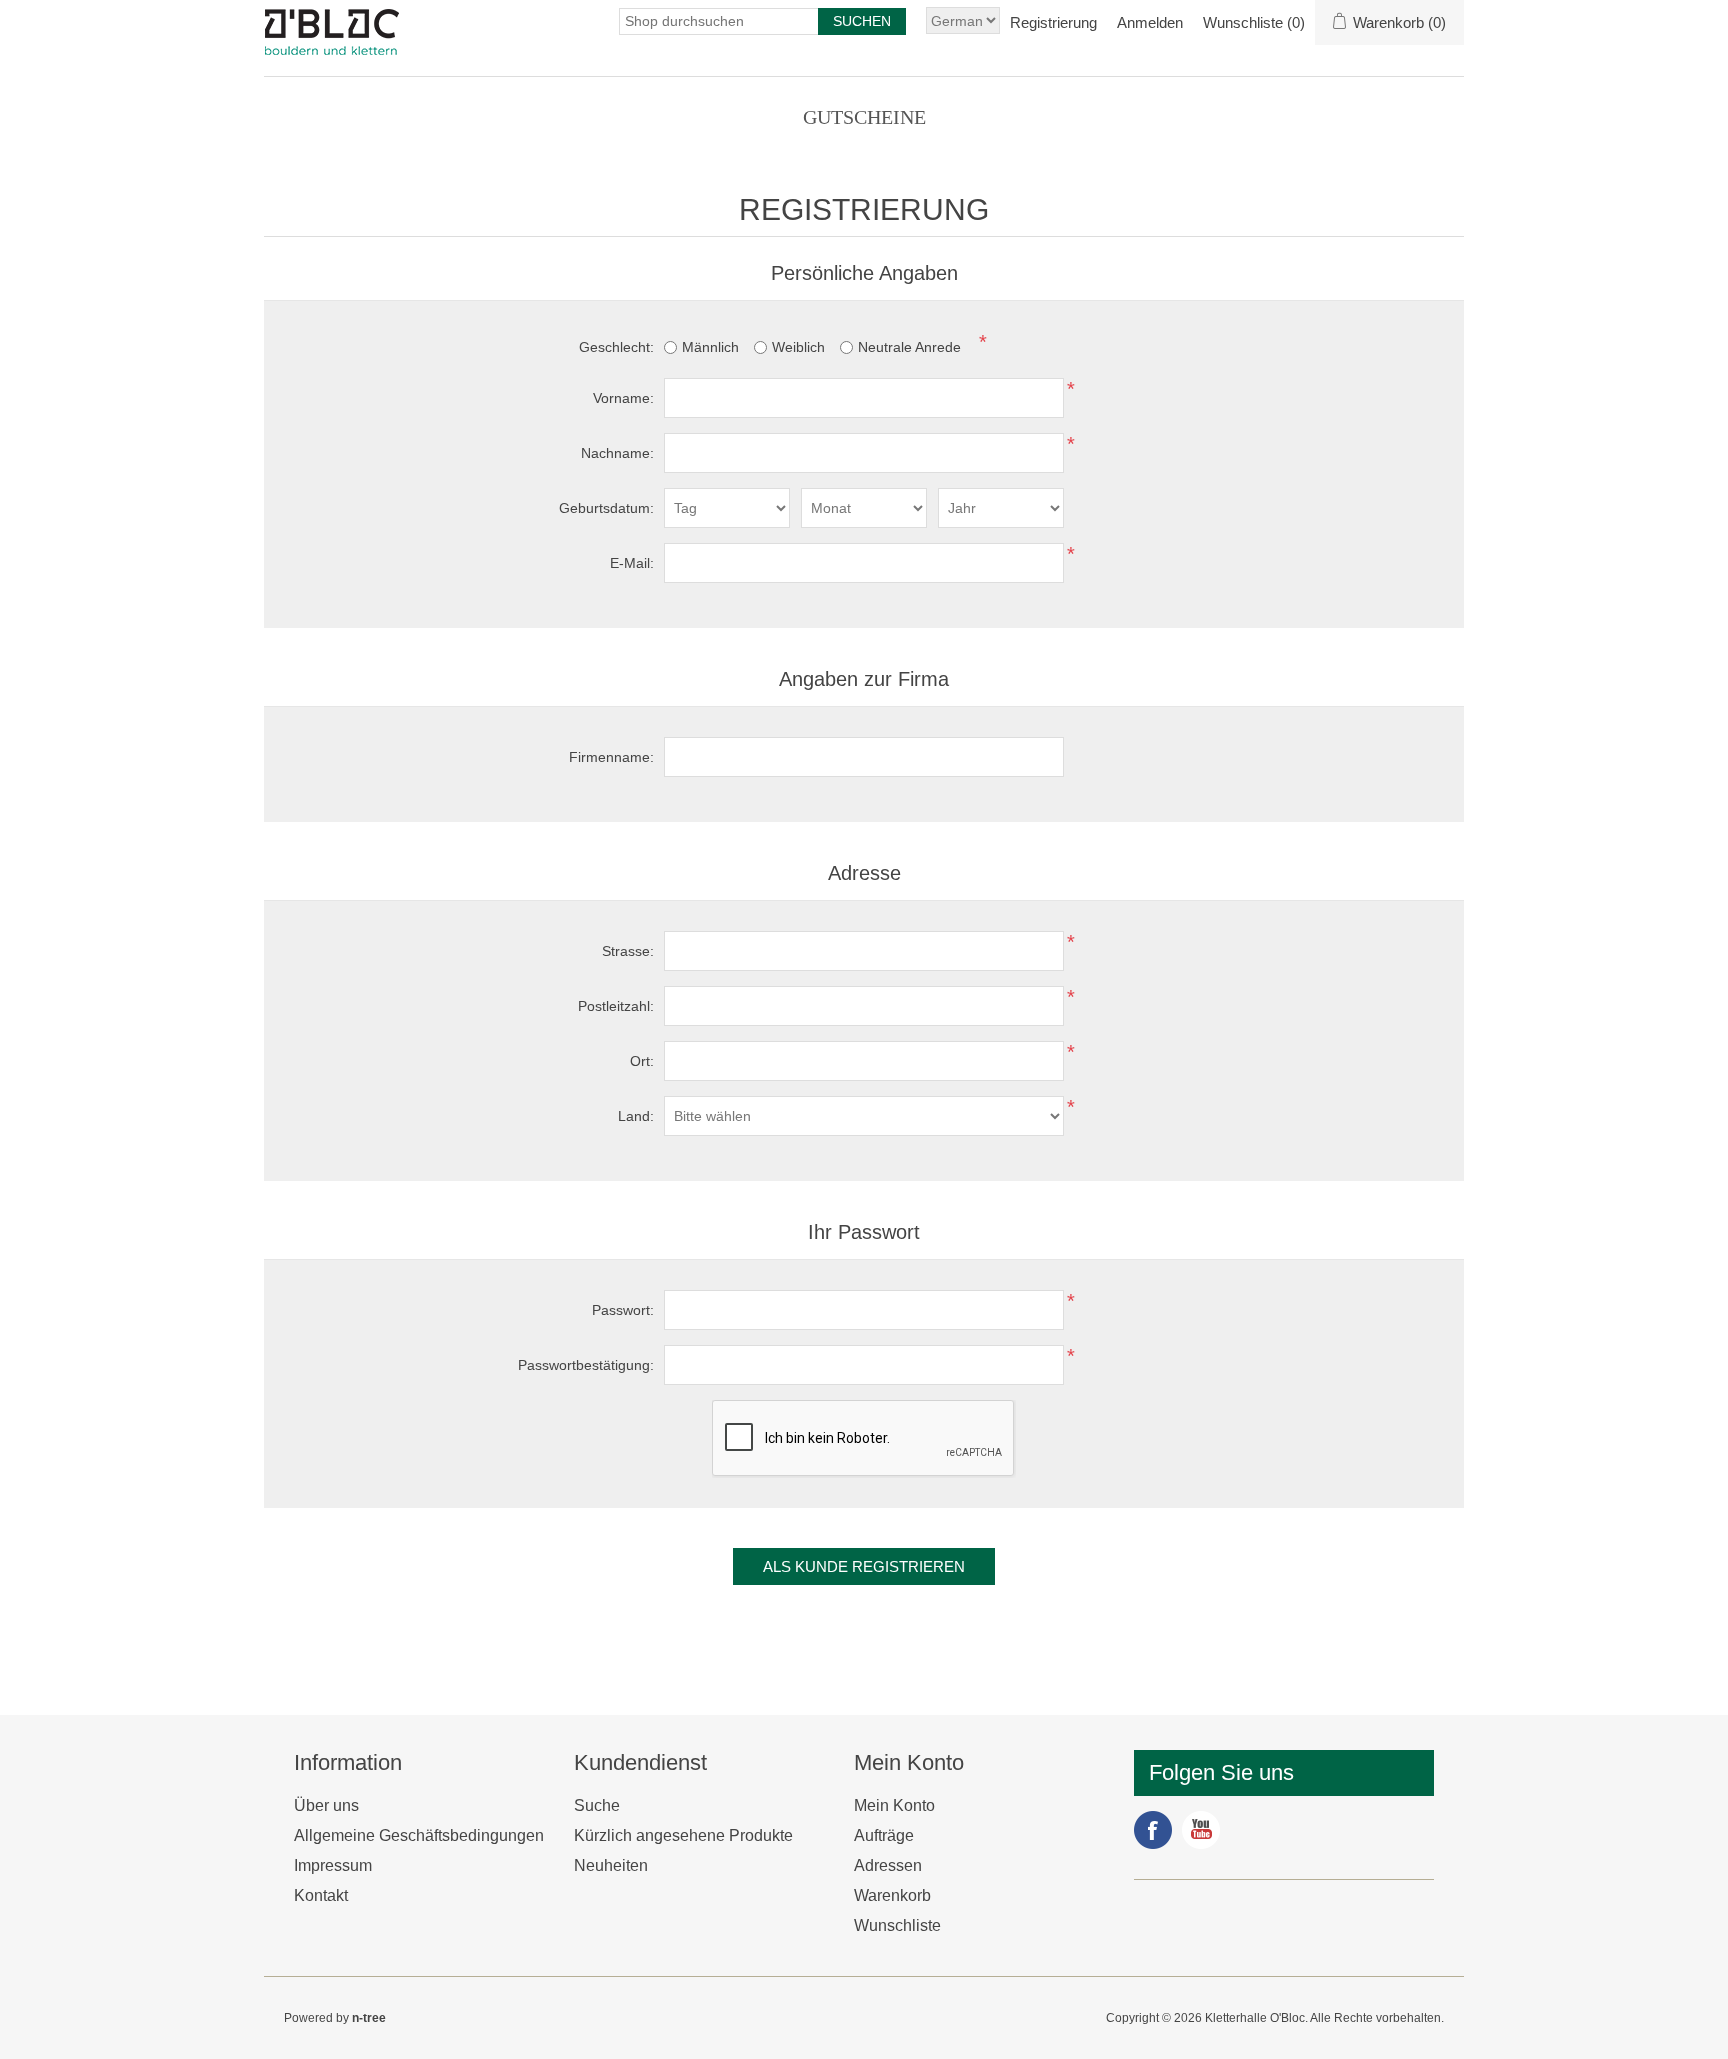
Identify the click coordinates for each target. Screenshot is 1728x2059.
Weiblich (798, 347)
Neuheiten (611, 1865)
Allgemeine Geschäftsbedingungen (419, 1835)
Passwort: (623, 1310)
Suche (597, 1805)
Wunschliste (897, 1925)
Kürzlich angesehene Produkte (683, 1835)
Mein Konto (894, 1805)
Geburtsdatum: (606, 508)
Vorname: (623, 398)
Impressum (333, 1865)
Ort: (642, 1061)
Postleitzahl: (616, 1006)
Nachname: (617, 453)
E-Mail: (632, 563)
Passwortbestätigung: (586, 1365)
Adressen (888, 1865)
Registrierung (1053, 22)
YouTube (1201, 1830)
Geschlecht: (616, 347)
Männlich (710, 347)
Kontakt (321, 1895)
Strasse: (628, 951)
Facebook (1153, 1830)
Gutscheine (864, 117)
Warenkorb (892, 1895)
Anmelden (1150, 22)
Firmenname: (611, 757)
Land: (636, 1116)
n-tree (369, 2018)
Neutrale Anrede (909, 347)
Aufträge (884, 1835)
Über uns (326, 1805)
